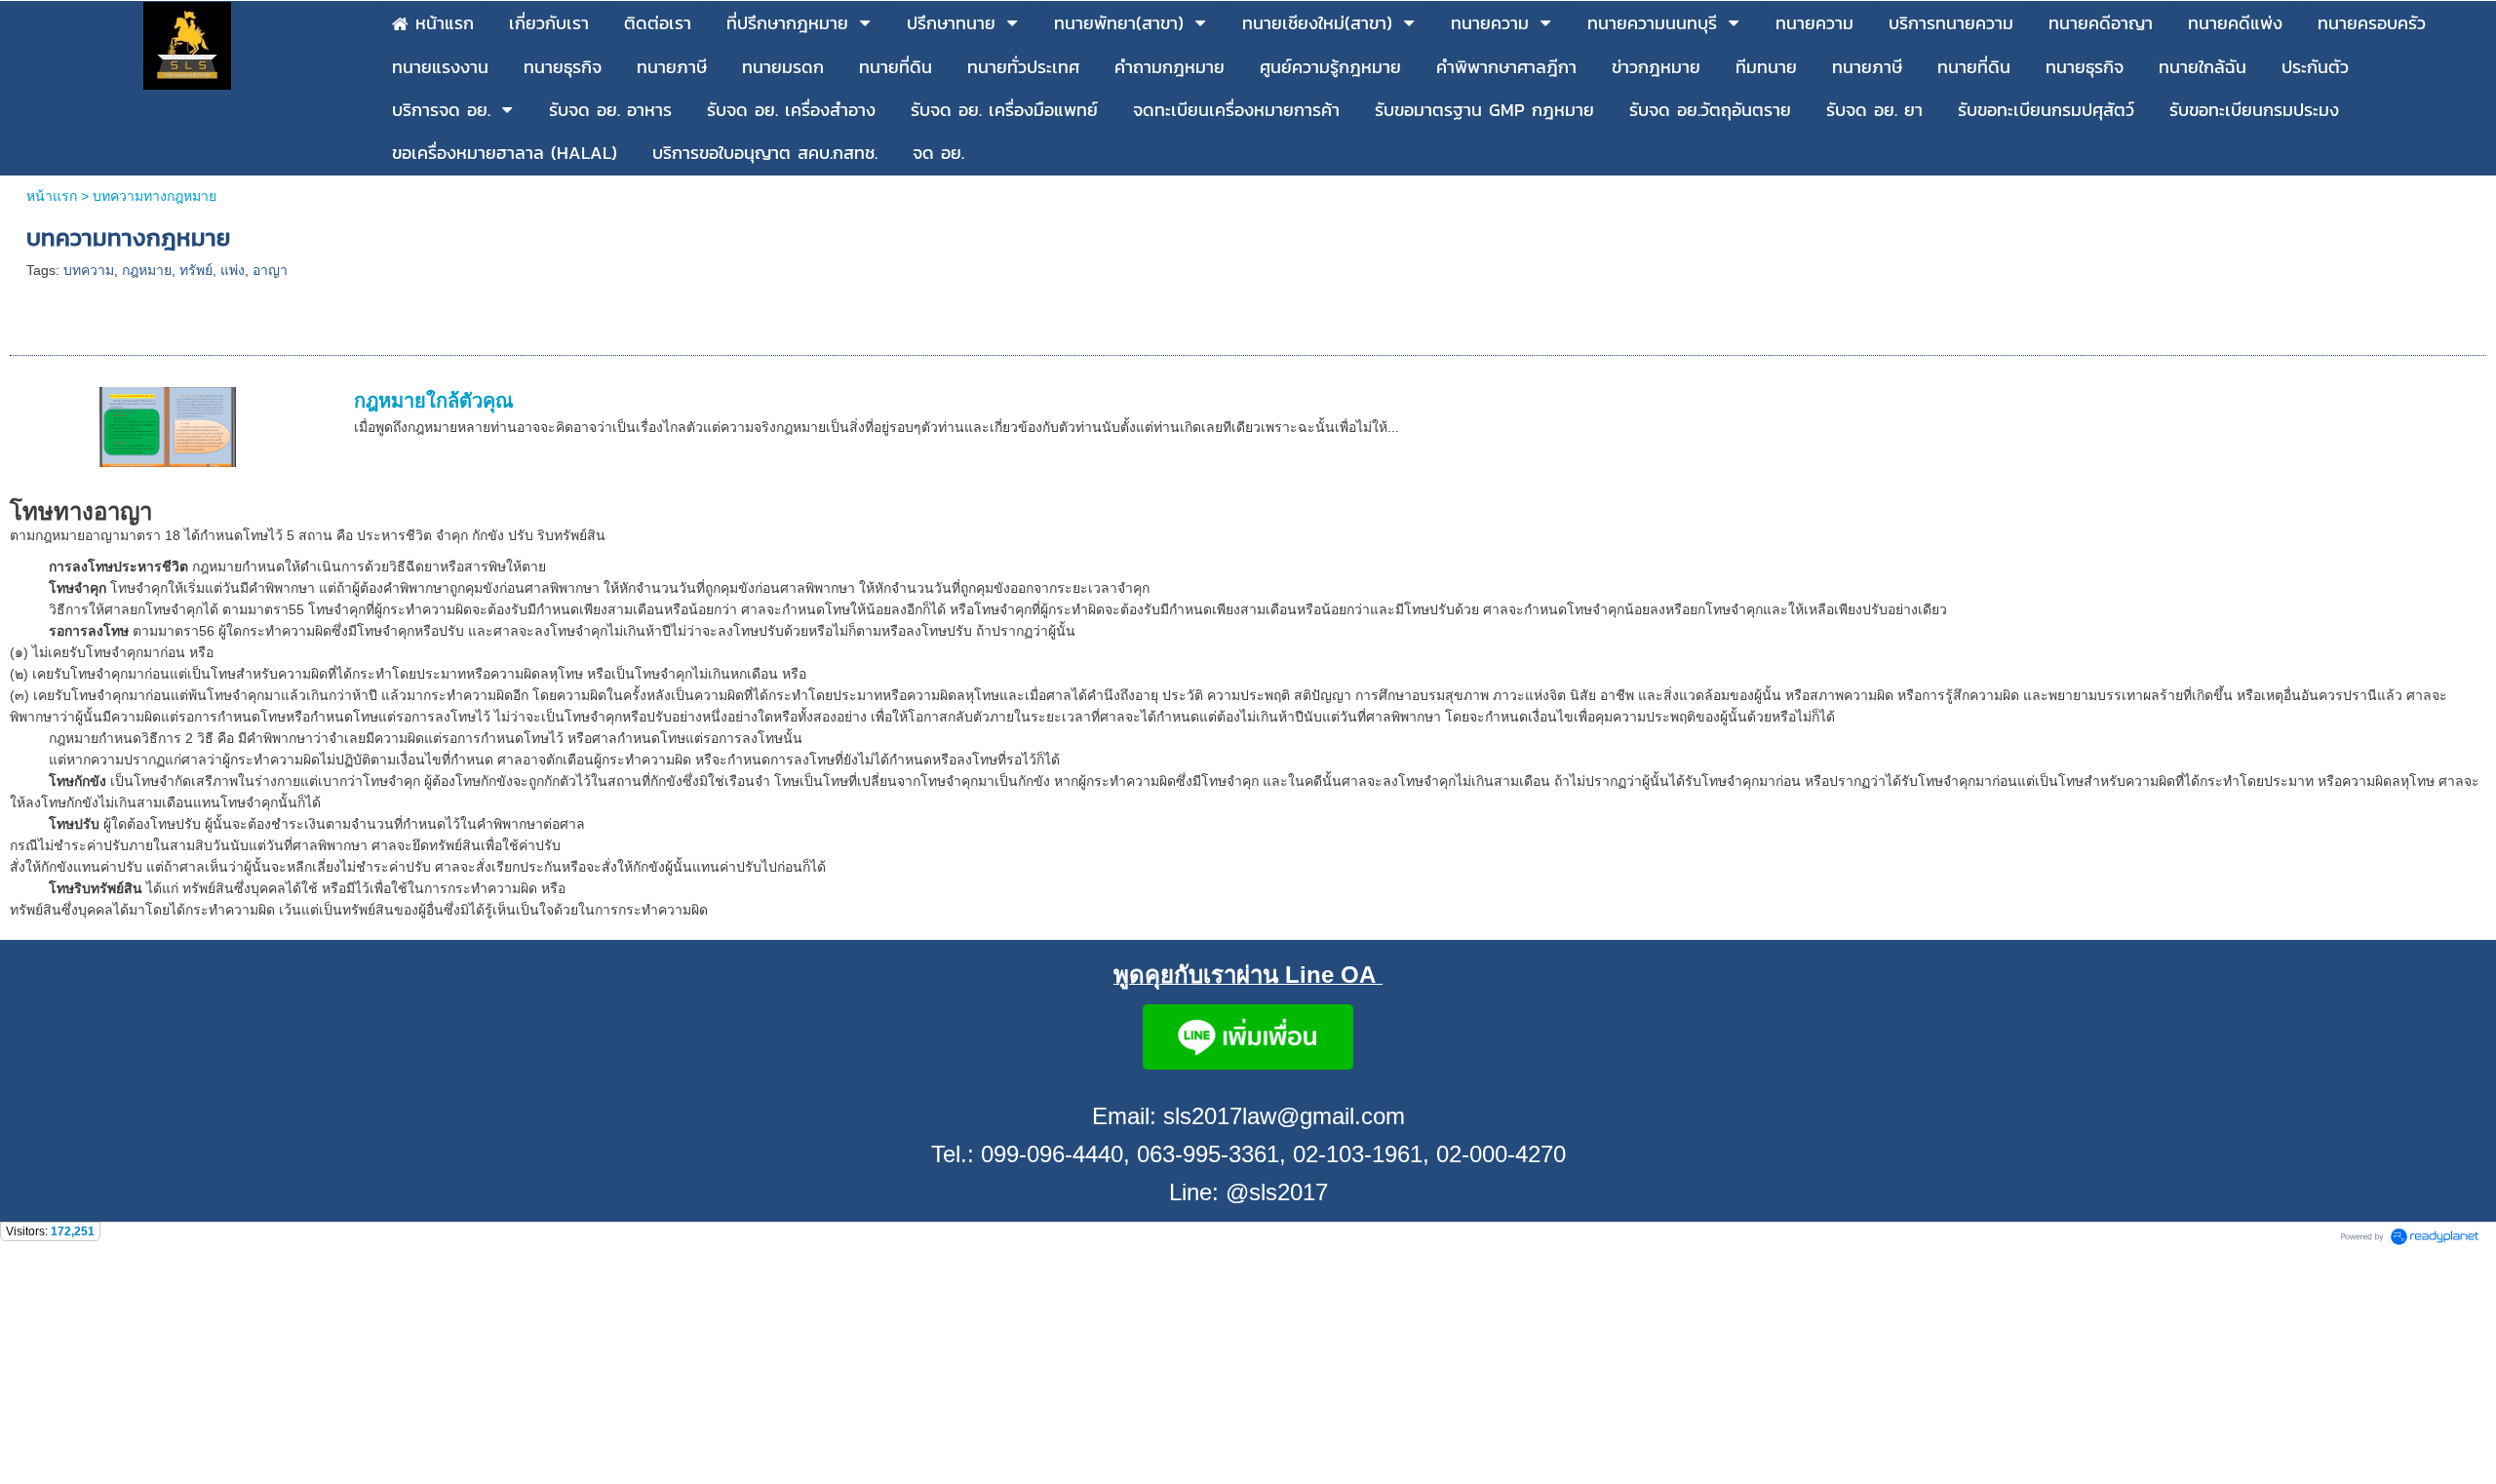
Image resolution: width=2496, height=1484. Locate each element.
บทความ (89, 270)
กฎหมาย (147, 270)
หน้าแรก (52, 196)
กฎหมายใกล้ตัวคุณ (434, 401)
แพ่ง (233, 270)
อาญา (270, 270)
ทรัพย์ (196, 270)
